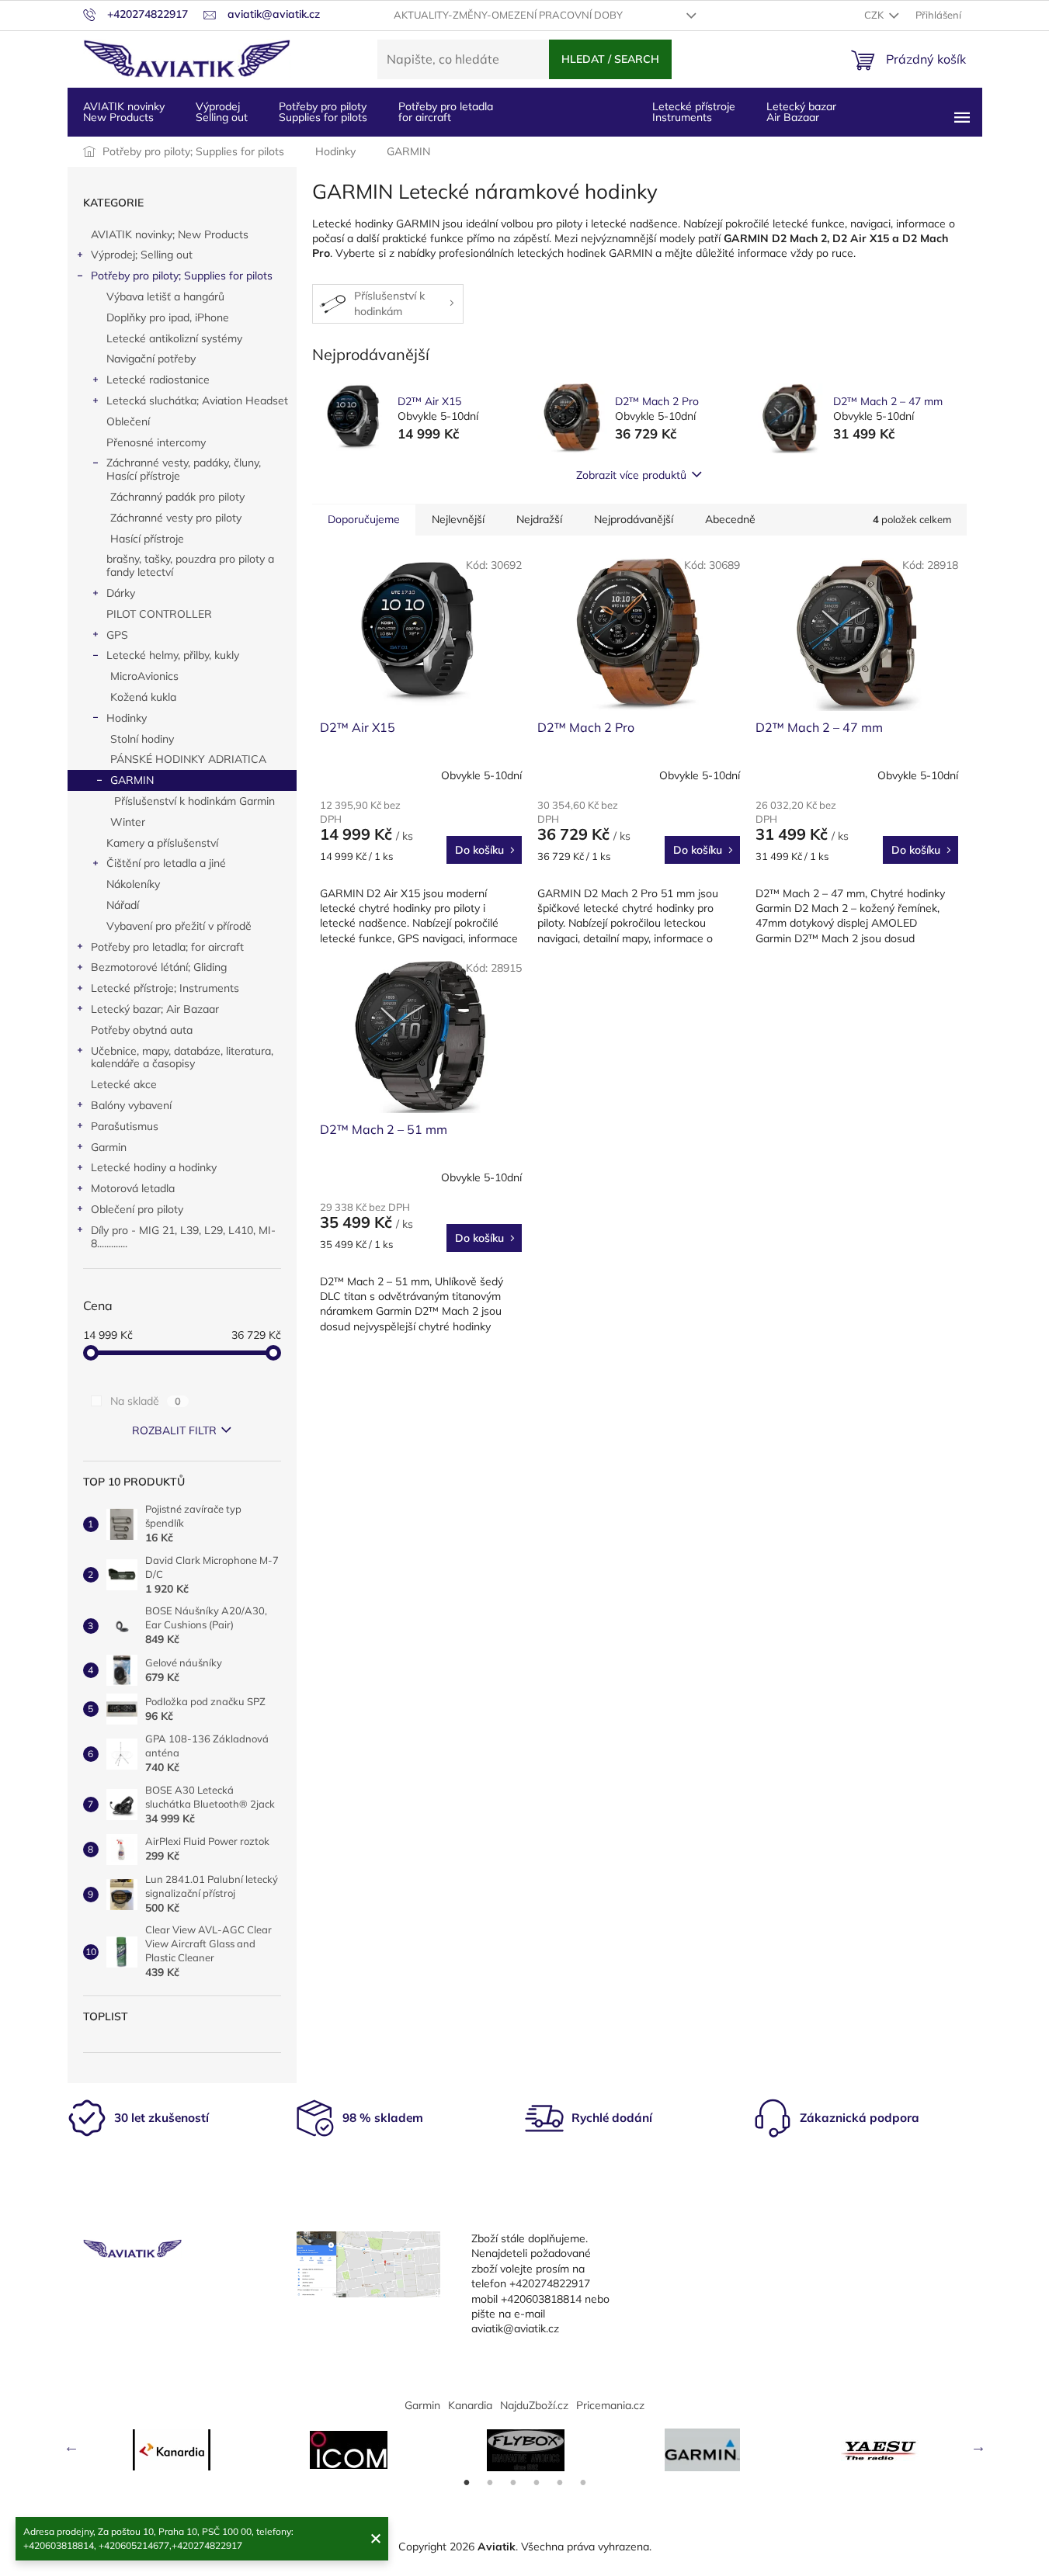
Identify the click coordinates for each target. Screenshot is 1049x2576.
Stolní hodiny (142, 739)
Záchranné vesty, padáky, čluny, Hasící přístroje (184, 469)
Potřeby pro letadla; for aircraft (167, 947)
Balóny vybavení (131, 1105)
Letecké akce (124, 1084)
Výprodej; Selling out (142, 255)
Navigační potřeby (151, 359)
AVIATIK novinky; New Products (170, 234)
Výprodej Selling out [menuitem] (222, 112)
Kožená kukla (143, 697)
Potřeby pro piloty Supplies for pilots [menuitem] (323, 112)
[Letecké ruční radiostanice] (880, 2450)
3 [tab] (513, 2483)
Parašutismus (125, 1126)
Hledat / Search (610, 59)
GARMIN (132, 780)
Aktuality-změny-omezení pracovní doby (508, 15)
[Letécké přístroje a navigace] (703, 2450)
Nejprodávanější (634, 519)
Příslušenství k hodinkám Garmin (195, 801)
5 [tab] (560, 2483)
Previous (71, 2446)
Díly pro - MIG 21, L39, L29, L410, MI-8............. (183, 1237)
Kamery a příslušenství (162, 843)
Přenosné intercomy (156, 442)
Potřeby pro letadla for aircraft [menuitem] (446, 112)
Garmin (109, 1147)
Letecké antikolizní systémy (174, 338)
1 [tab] (467, 2483)
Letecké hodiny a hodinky (154, 1167)
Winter (128, 822)
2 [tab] (490, 2483)
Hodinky (127, 718)
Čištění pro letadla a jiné (166, 863)
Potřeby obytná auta (142, 1030)
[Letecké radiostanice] (349, 2450)
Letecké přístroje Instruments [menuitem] (694, 112)
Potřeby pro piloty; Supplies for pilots (182, 276)
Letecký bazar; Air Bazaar (155, 1009)
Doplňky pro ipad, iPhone (168, 317)
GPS (117, 635)
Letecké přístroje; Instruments (165, 988)
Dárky (121, 593)
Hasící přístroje (147, 539)
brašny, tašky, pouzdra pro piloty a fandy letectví (190, 565)
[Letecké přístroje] (526, 2450)
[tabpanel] (172, 2450)
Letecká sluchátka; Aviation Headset (197, 400)
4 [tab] (537, 2483)
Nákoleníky (133, 884)
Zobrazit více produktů (631, 475)
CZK (875, 15)
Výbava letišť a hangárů (165, 296)
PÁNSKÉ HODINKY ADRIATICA (188, 759)
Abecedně (730, 519)
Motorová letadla (133, 1188)
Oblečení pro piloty (137, 1209)
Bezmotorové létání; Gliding (159, 967)
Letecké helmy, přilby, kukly (173, 655)
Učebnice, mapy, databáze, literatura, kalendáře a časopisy (182, 1057)
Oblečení (128, 421)
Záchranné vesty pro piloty (176, 518)
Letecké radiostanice (158, 380)
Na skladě (146, 1401)
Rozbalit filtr (174, 1430)
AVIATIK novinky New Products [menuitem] (124, 112)
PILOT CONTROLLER (159, 614)
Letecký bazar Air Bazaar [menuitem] (801, 112)
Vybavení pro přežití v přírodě (179, 926)
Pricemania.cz (610, 2405)
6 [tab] (583, 2483)
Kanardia (470, 2405)
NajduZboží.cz (534, 2405)
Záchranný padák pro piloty (177, 497)
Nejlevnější (458, 519)
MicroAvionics (144, 676)
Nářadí (123, 905)
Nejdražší (539, 519)
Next (978, 2446)
